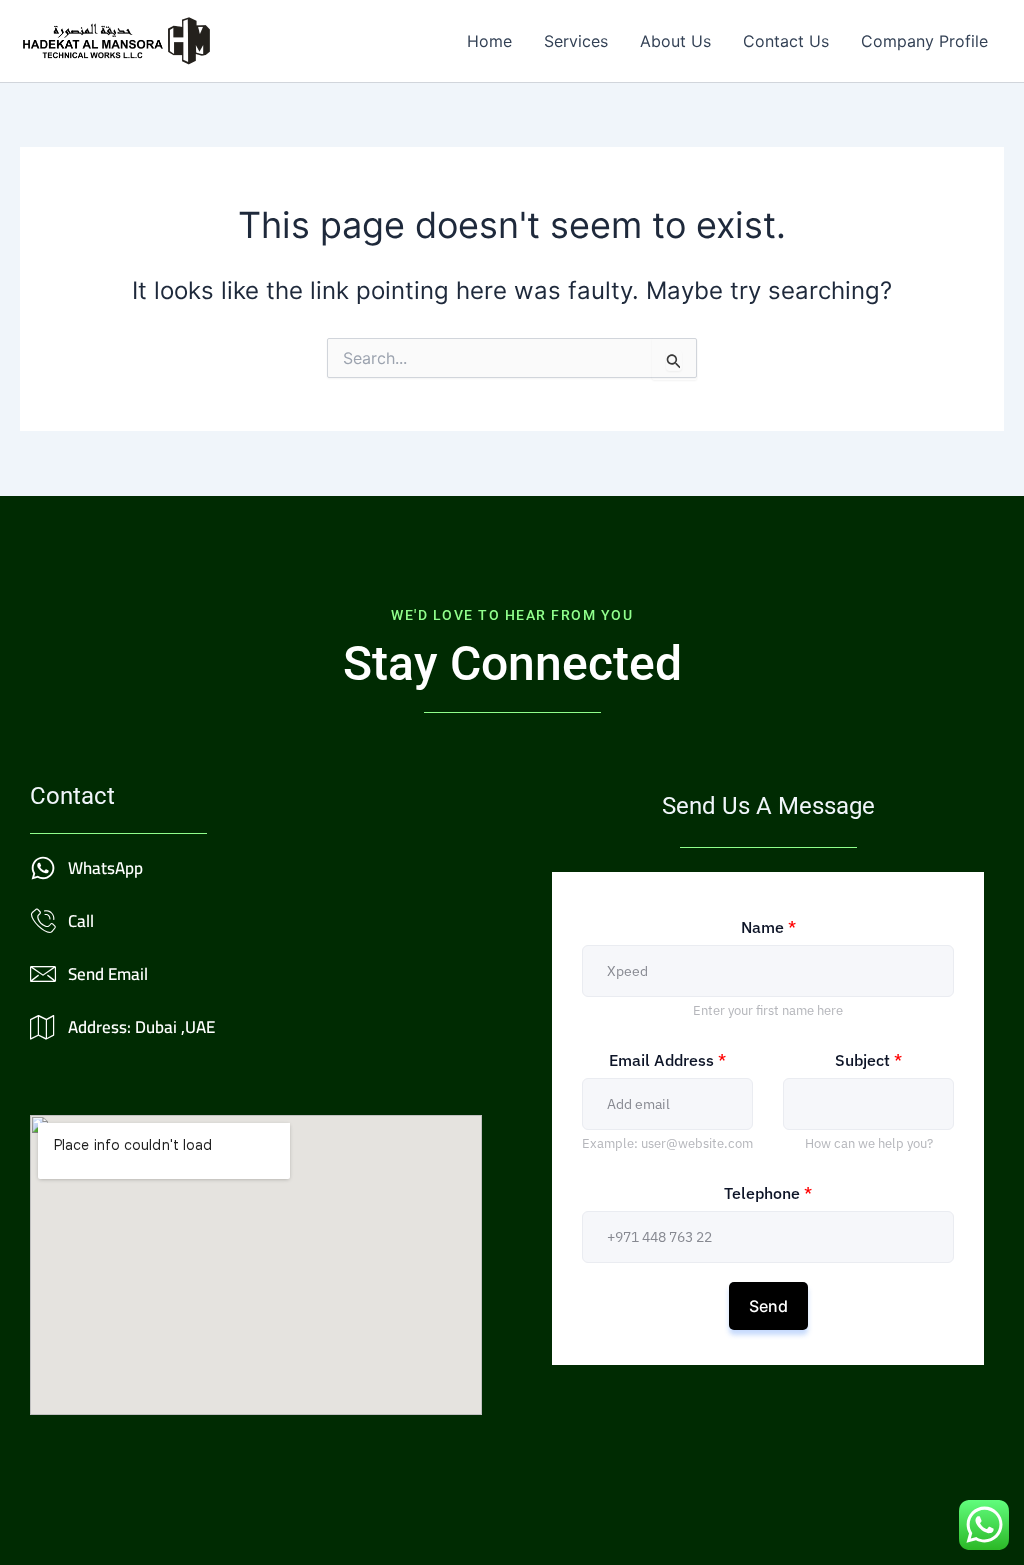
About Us (675, 41)
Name (768, 927)
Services (576, 41)
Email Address (667, 1060)
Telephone (768, 1193)
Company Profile (924, 41)
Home (489, 41)
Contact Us (786, 41)
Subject (868, 1060)
